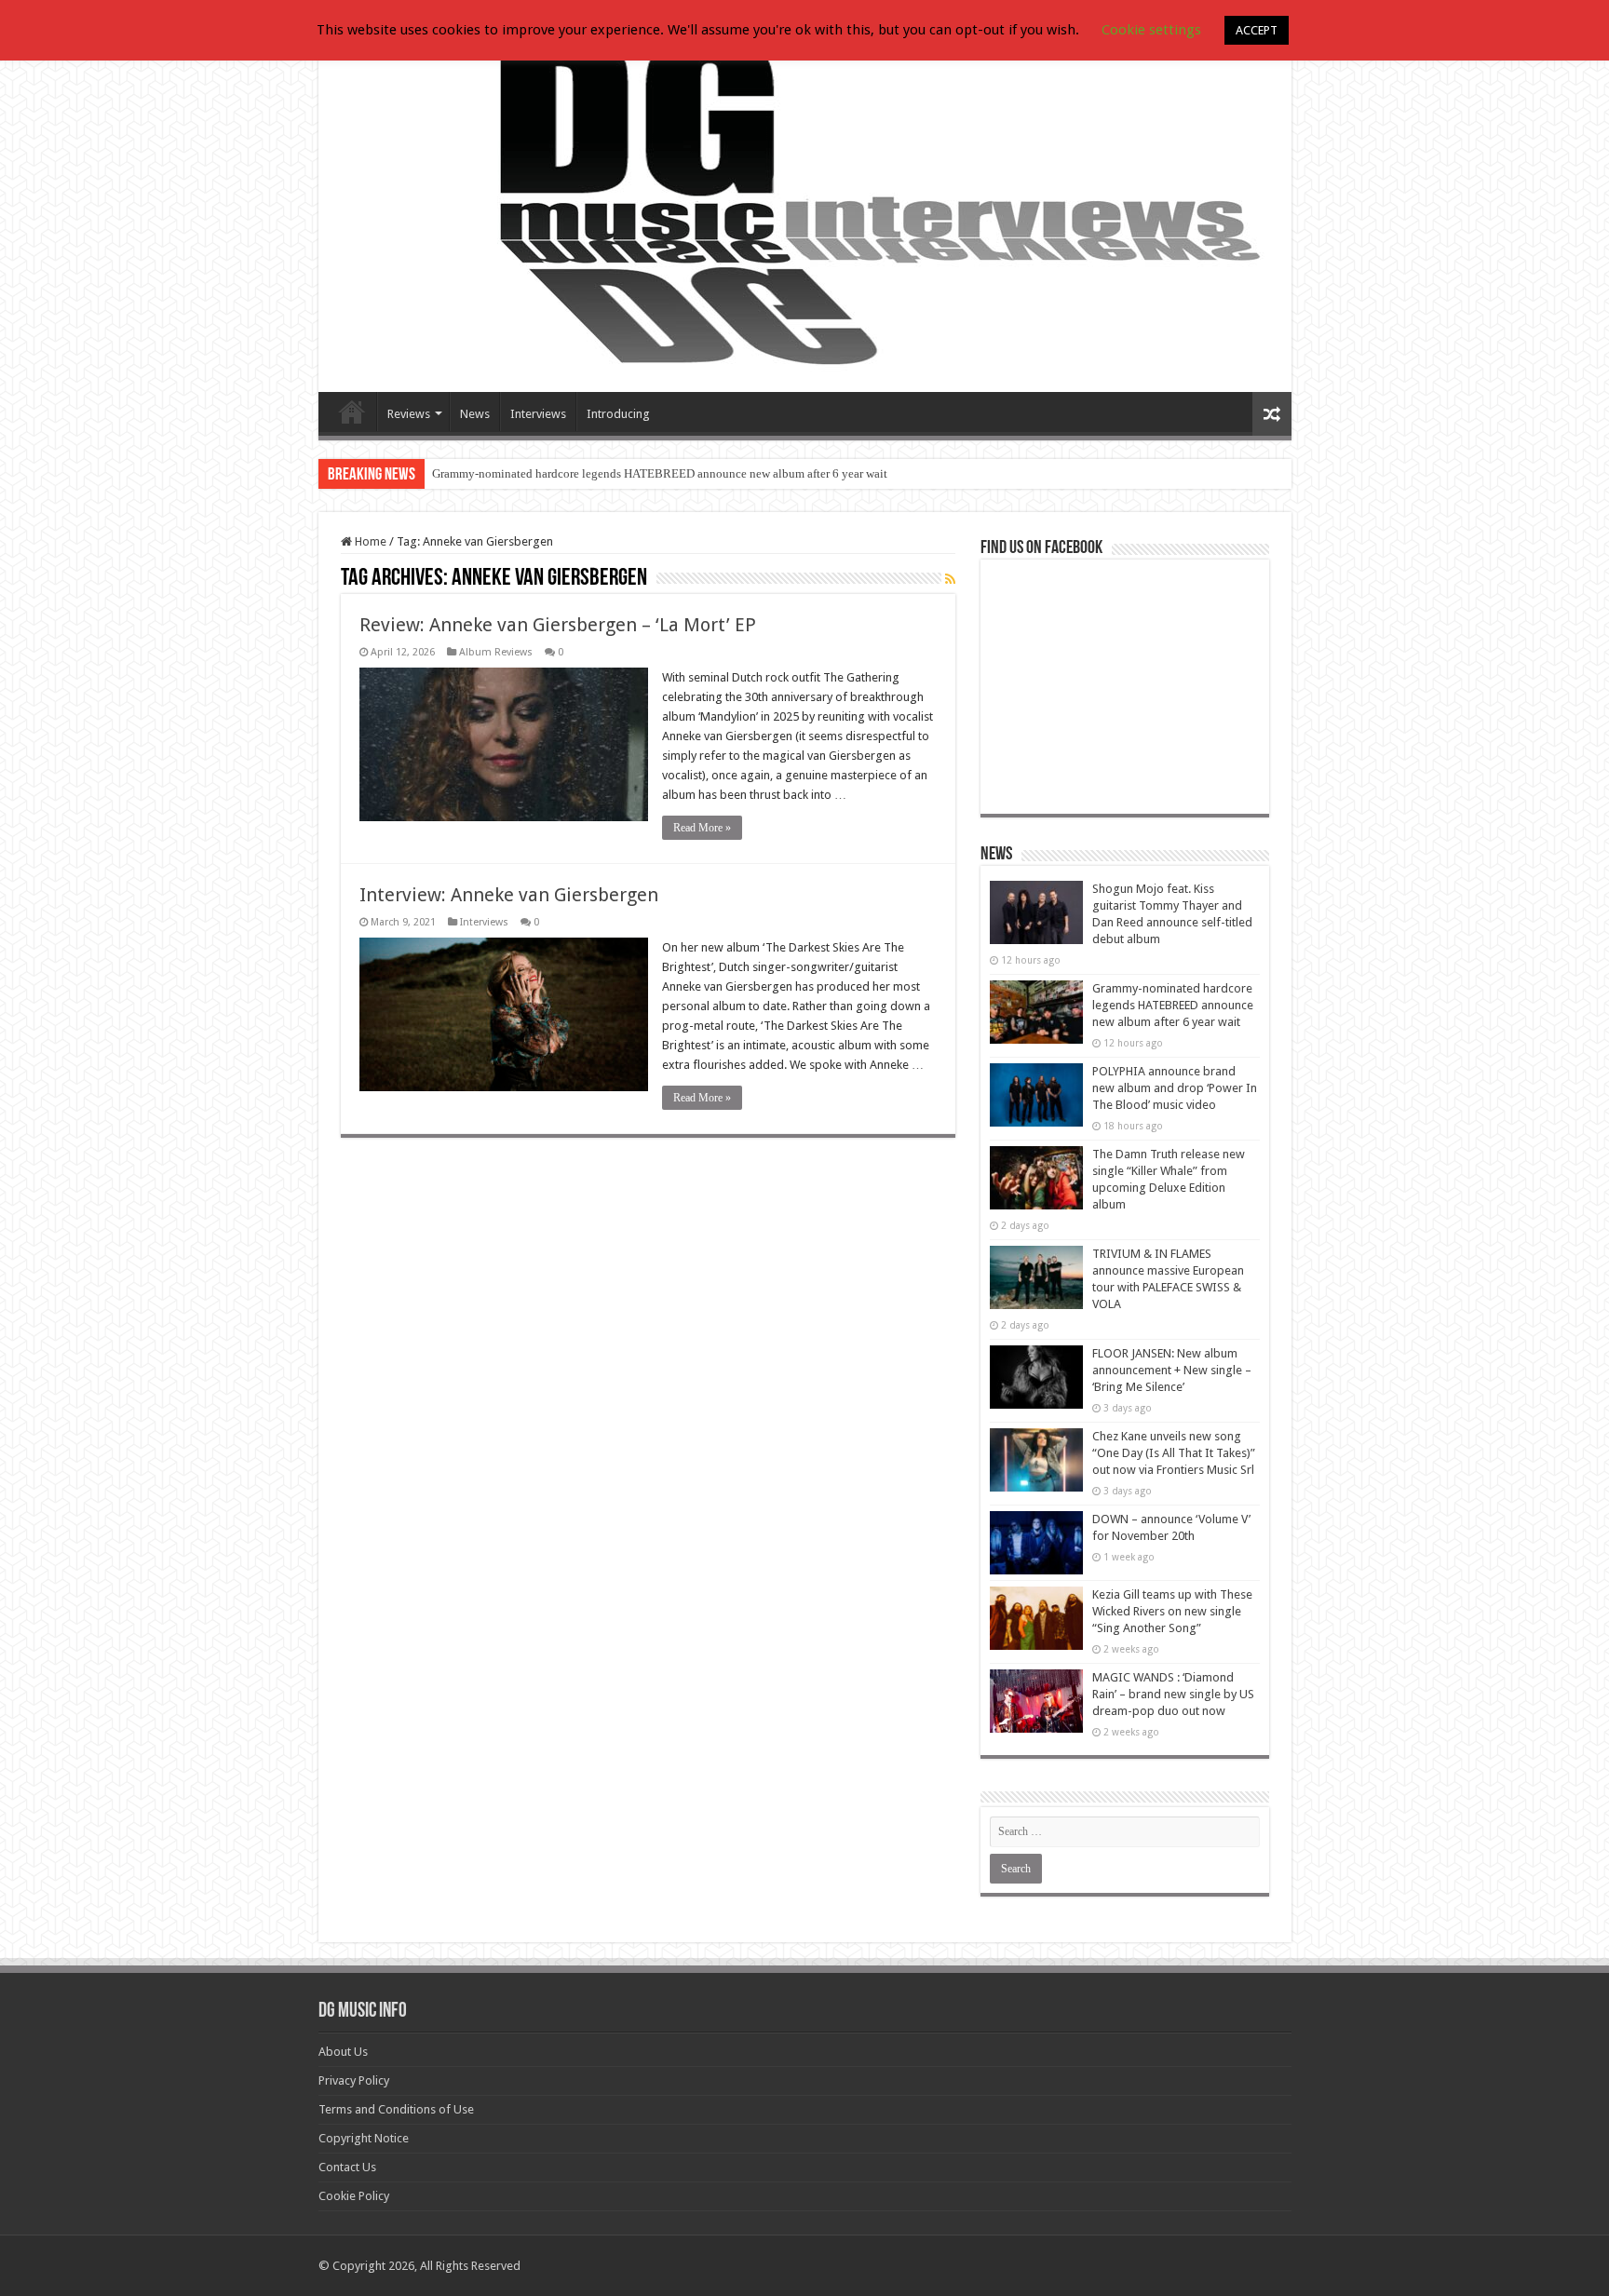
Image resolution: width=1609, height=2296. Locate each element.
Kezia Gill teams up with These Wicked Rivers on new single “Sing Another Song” (1172, 1611)
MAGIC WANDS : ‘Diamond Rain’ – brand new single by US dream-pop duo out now (1173, 1694)
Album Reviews (496, 652)
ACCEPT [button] (1257, 30)
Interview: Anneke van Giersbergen (509, 895)
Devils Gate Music (352, 412)
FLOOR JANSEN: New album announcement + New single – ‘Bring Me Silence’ (1172, 1370)
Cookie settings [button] (1151, 30)
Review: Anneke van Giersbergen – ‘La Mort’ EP (558, 625)
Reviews (409, 414)
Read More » (702, 828)
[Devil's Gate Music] (805, 207)
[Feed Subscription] (950, 579)
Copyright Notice (364, 2138)
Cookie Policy (354, 2196)
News (475, 414)
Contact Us (347, 2167)
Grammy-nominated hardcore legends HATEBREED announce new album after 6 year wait (660, 473)
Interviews (538, 414)
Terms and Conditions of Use (396, 2109)
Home (369, 541)
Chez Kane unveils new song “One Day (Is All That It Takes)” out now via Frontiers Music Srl (1174, 1453)
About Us (343, 2052)
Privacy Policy (354, 2080)
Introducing (618, 414)
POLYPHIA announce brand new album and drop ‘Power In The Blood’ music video (1175, 1088)
